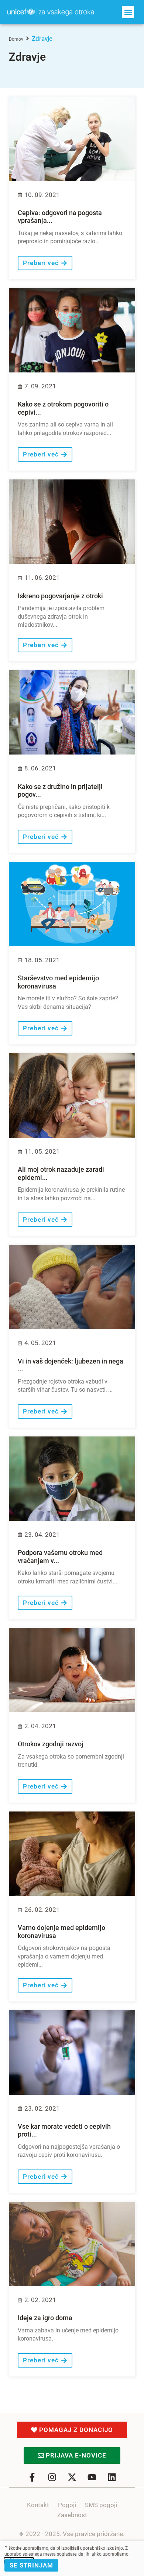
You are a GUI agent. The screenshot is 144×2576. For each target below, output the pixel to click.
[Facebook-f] (32, 2477)
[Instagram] (52, 2477)
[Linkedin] (112, 2477)
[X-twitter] (72, 2477)
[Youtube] (92, 2477)
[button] (128, 12)
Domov (16, 39)
